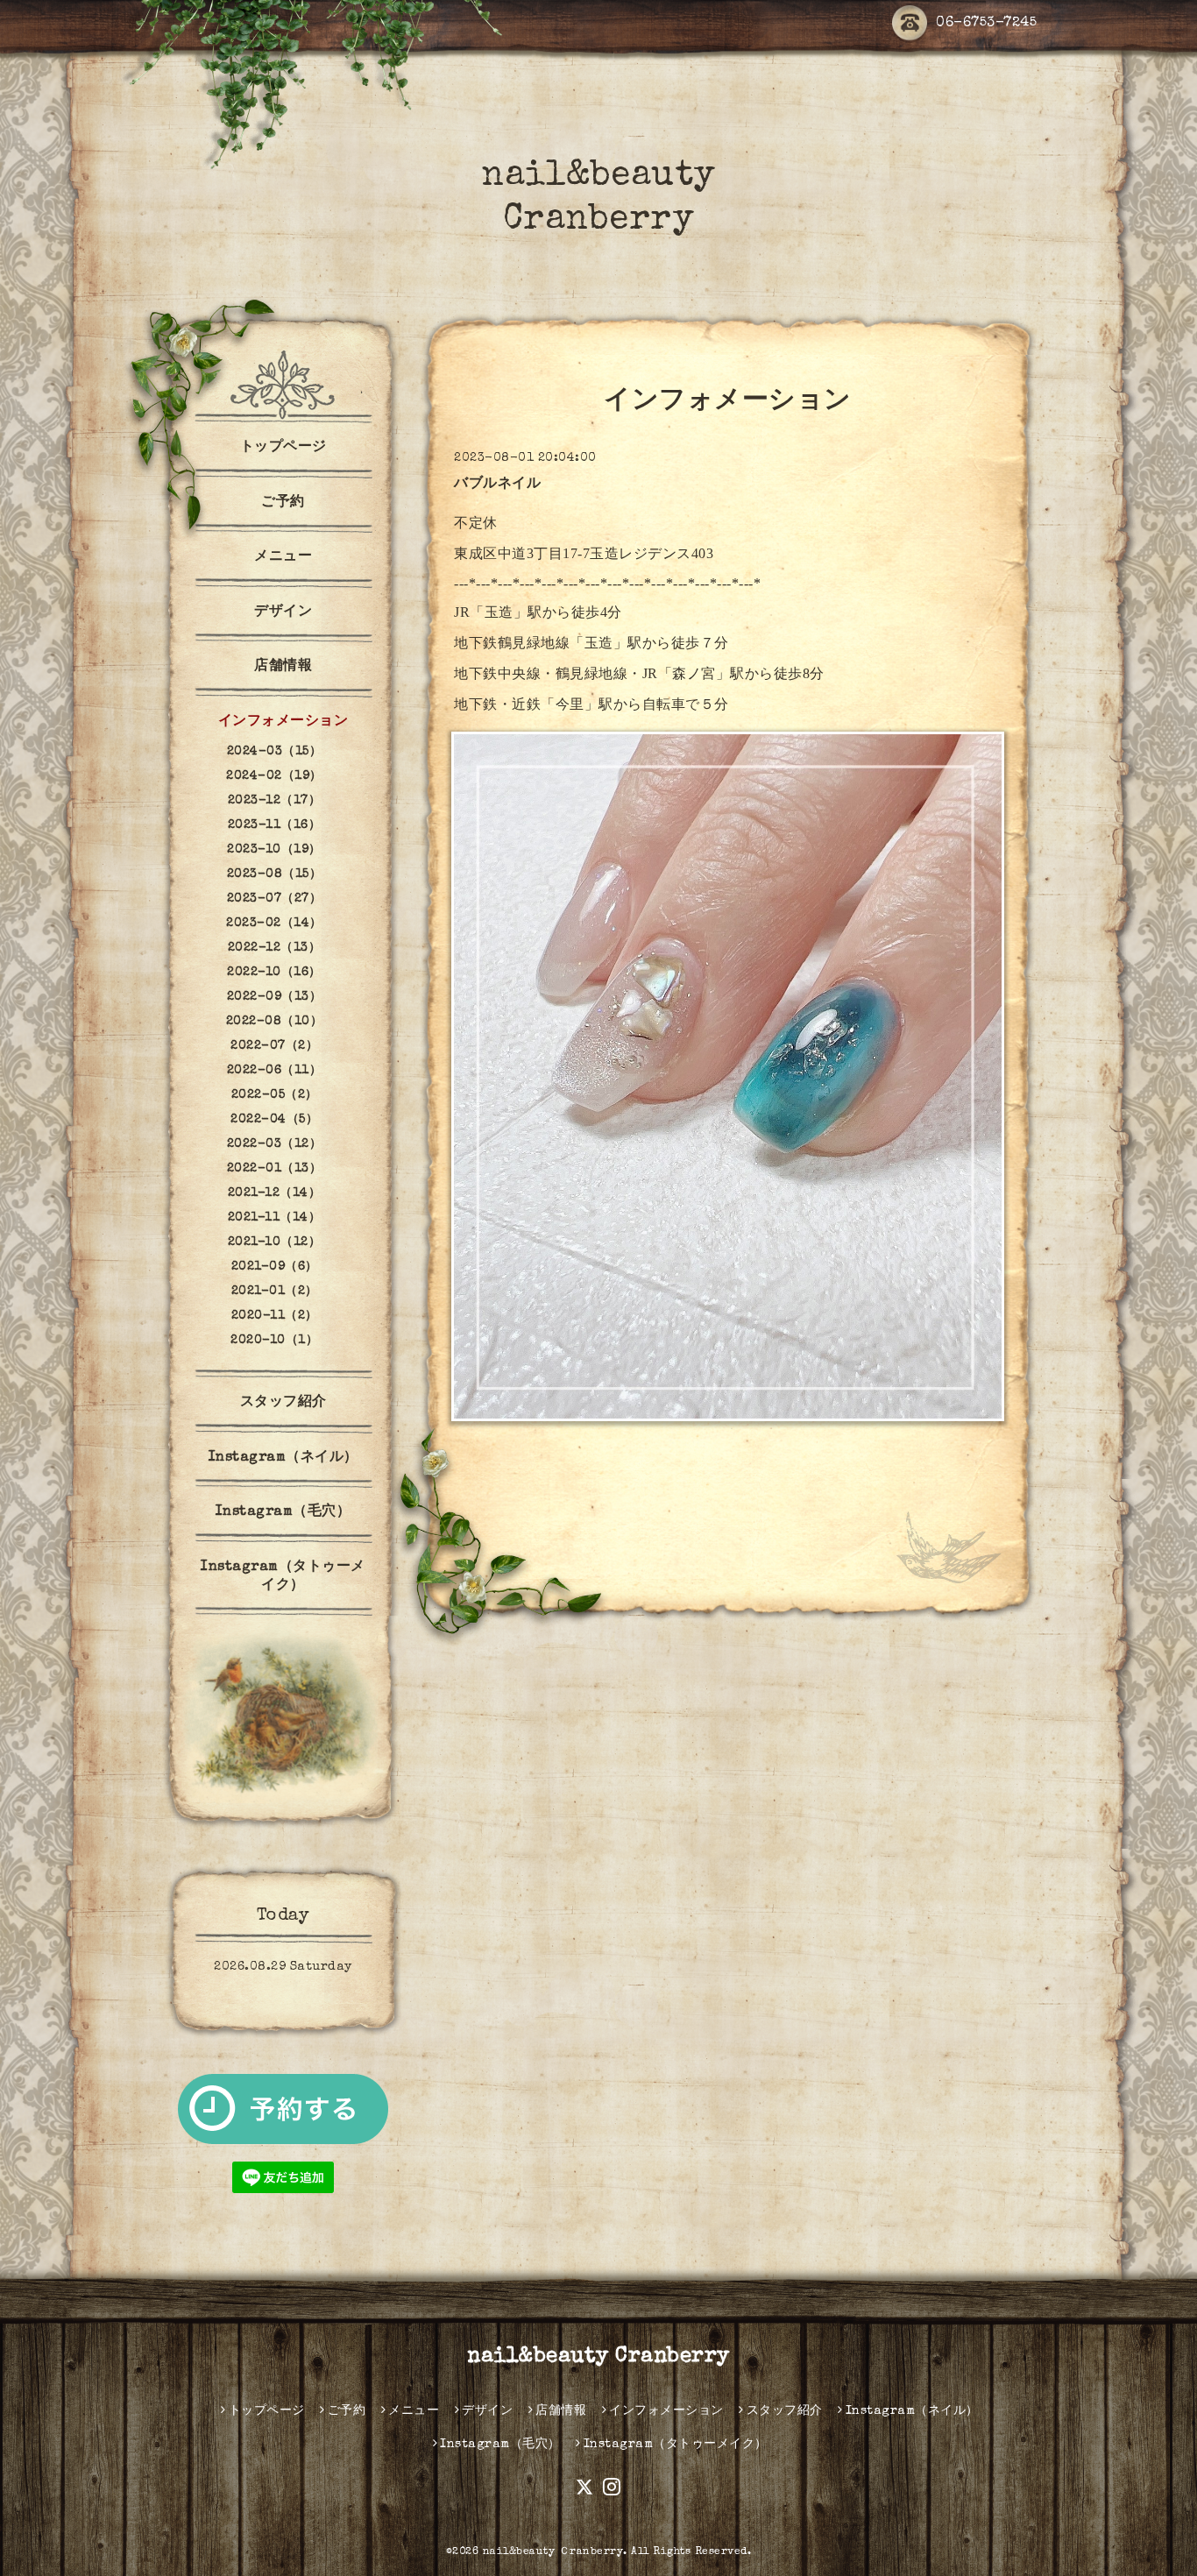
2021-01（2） (275, 1292)
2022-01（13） (275, 1169)
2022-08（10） (275, 1022)
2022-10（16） (274, 973)
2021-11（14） (275, 1218)
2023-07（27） (275, 899)
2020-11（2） (275, 1316)
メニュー (283, 557)
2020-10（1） (274, 1341)
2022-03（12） (275, 1144)
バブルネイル (497, 485)
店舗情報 (283, 667)
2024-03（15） (275, 752)
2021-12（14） (275, 1193)
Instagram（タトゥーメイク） (283, 1577)
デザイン (283, 612)
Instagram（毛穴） (283, 1512)
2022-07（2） (274, 1046)
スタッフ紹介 (283, 1403)
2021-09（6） (275, 1267)
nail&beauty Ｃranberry (553, 2552)
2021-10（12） (275, 1242)
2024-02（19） (274, 776)
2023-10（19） (274, 850)
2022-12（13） (275, 948)
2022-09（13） (275, 997)
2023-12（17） (275, 801)
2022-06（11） (275, 1071)
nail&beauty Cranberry (598, 2357)
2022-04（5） (274, 1120)
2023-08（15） (275, 874)
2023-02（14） (274, 924)
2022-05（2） (275, 1095)
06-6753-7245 (986, 24)
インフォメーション (283, 722)
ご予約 (283, 503)
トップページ (283, 448)
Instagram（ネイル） (283, 1458)
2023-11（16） (275, 825)
